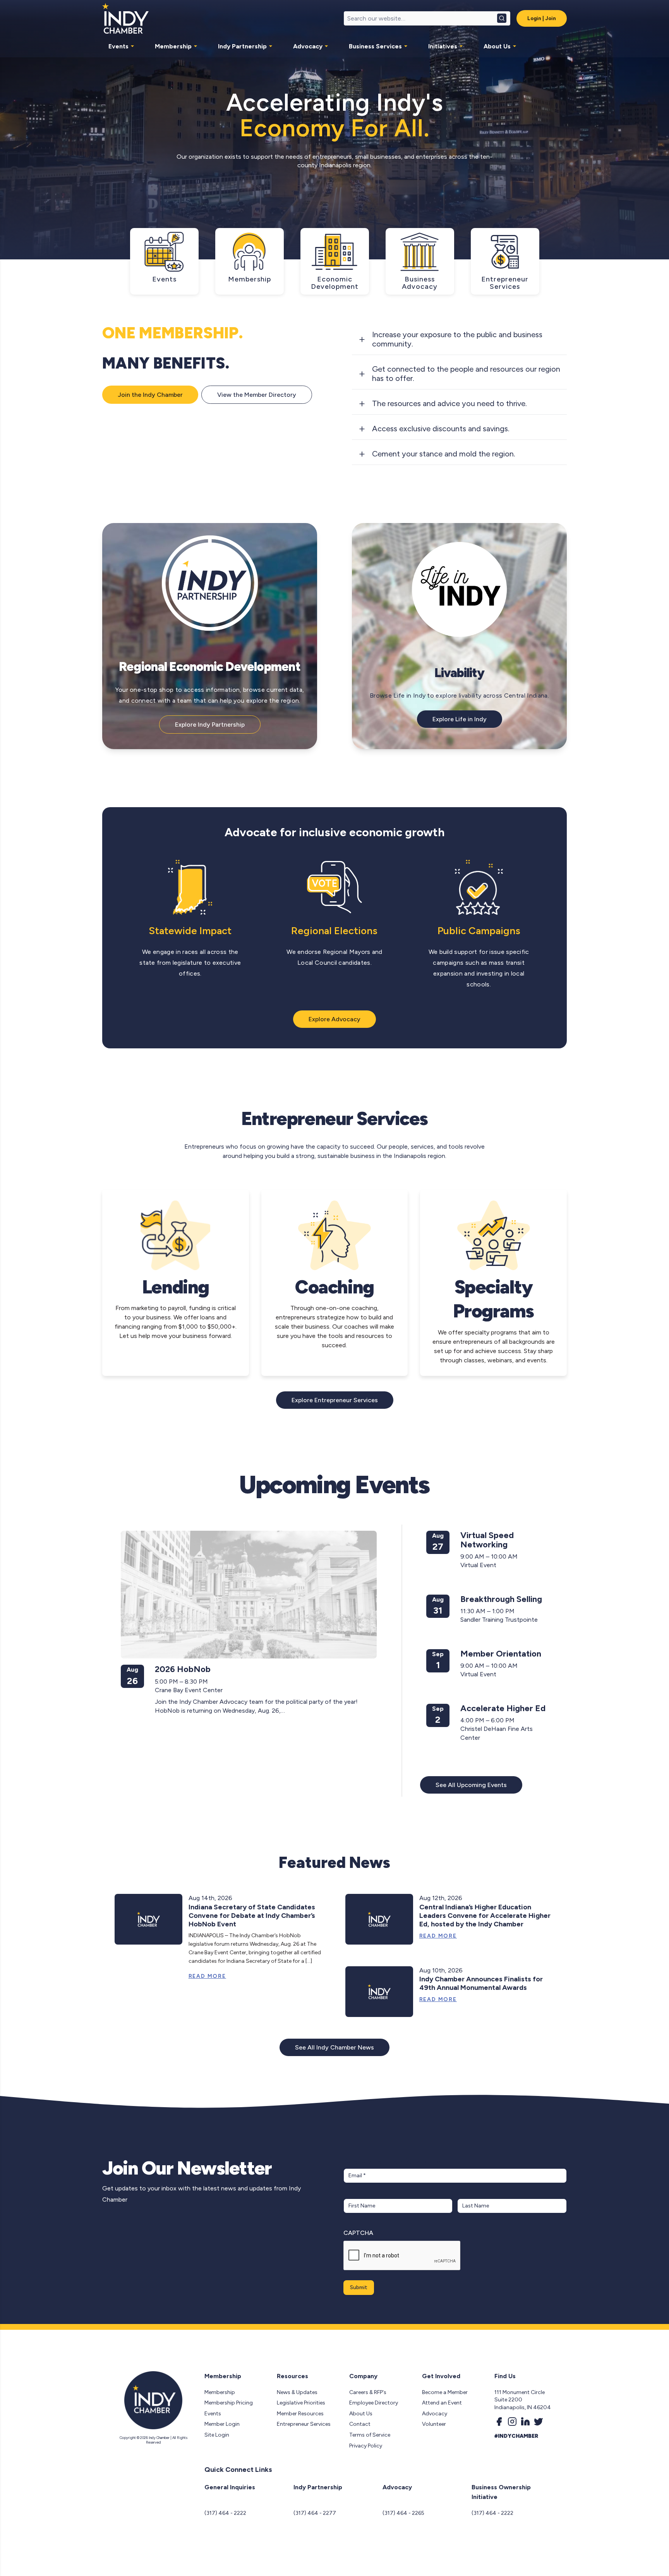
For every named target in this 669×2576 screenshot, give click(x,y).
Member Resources (300, 2414)
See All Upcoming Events (471, 1785)
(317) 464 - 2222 (225, 2513)
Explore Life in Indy (460, 719)
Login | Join (542, 18)
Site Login (217, 2435)
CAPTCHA (358, 2233)
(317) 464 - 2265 (403, 2513)
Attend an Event (442, 2403)
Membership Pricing (229, 2403)
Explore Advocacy (334, 1019)
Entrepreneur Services (304, 2424)
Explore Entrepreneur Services (335, 1400)
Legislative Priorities (301, 2403)
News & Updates (297, 2392)
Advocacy (308, 46)
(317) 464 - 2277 (315, 2513)
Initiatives (443, 46)
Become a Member (445, 2392)
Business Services (375, 46)
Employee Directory (374, 2403)
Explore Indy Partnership (210, 725)
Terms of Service (370, 2435)
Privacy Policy (366, 2446)
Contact (360, 2424)
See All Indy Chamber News (334, 2047)
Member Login (222, 2424)
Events (118, 46)
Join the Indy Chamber (150, 395)
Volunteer (434, 2424)
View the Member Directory (257, 395)
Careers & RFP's (368, 2392)
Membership (173, 46)
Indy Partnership (242, 46)
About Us (497, 46)
